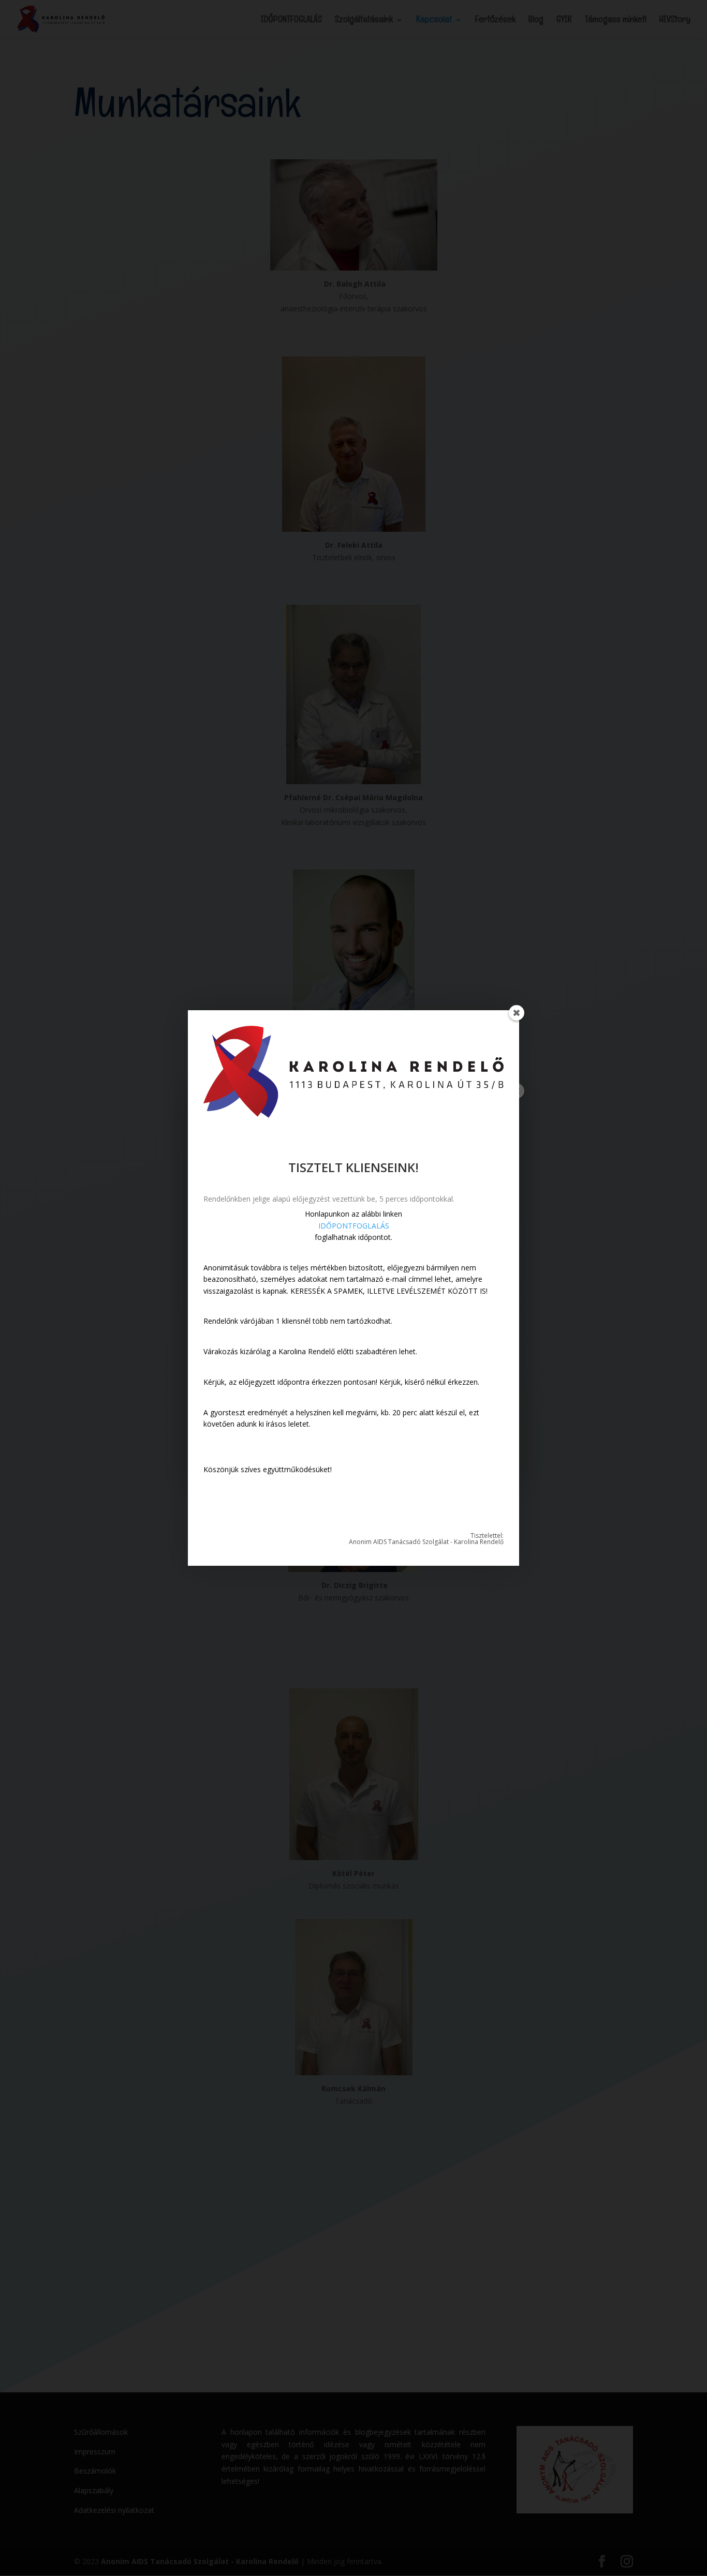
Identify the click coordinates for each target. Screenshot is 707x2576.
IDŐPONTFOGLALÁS (354, 1226)
